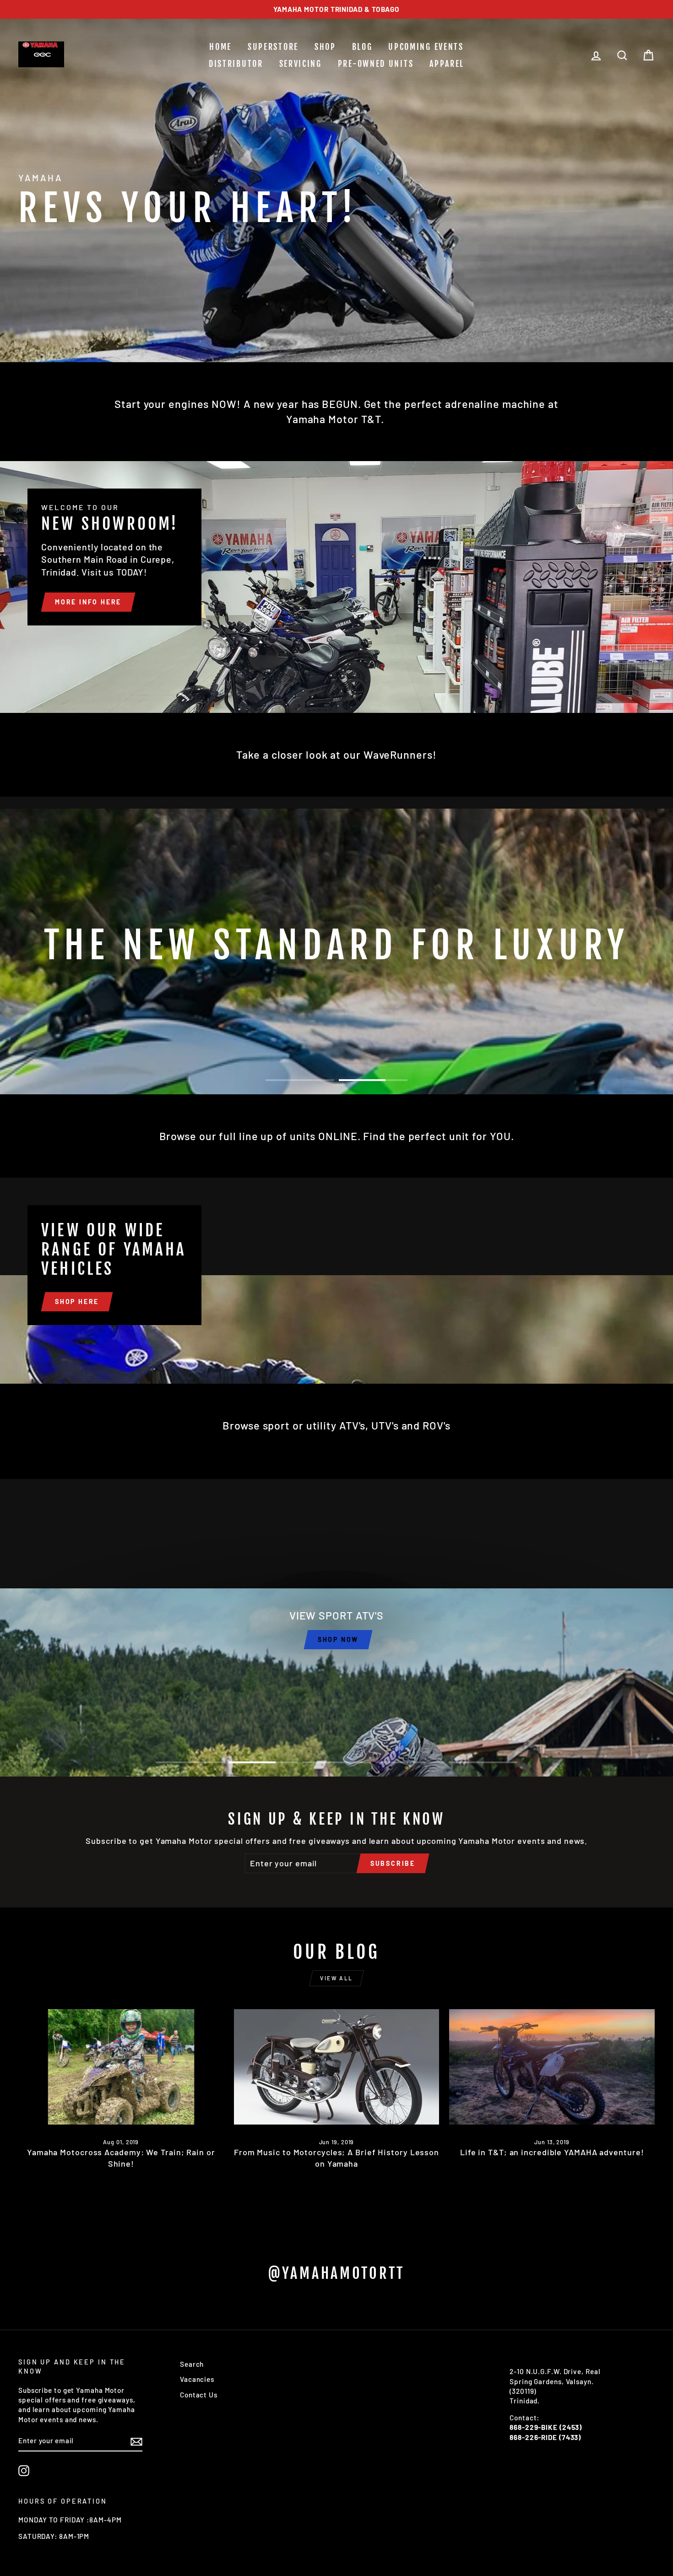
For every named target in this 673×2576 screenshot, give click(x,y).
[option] (336, 9)
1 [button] (300, 1080)
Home (220, 47)
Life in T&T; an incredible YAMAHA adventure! (552, 2152)
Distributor (236, 64)
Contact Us (199, 2395)
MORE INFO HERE (88, 602)
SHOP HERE (77, 1302)
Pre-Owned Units (376, 64)
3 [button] (336, 1762)
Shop (325, 47)
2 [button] (373, 1080)
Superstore (273, 47)
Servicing (301, 64)
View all (336, 1978)
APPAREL (447, 64)
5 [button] (483, 1762)
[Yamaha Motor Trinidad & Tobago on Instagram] (24, 2471)
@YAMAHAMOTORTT (336, 2273)
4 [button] (410, 1762)
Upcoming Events (426, 47)
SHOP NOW (338, 1639)
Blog (362, 47)
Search (192, 2364)
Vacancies (197, 2379)
